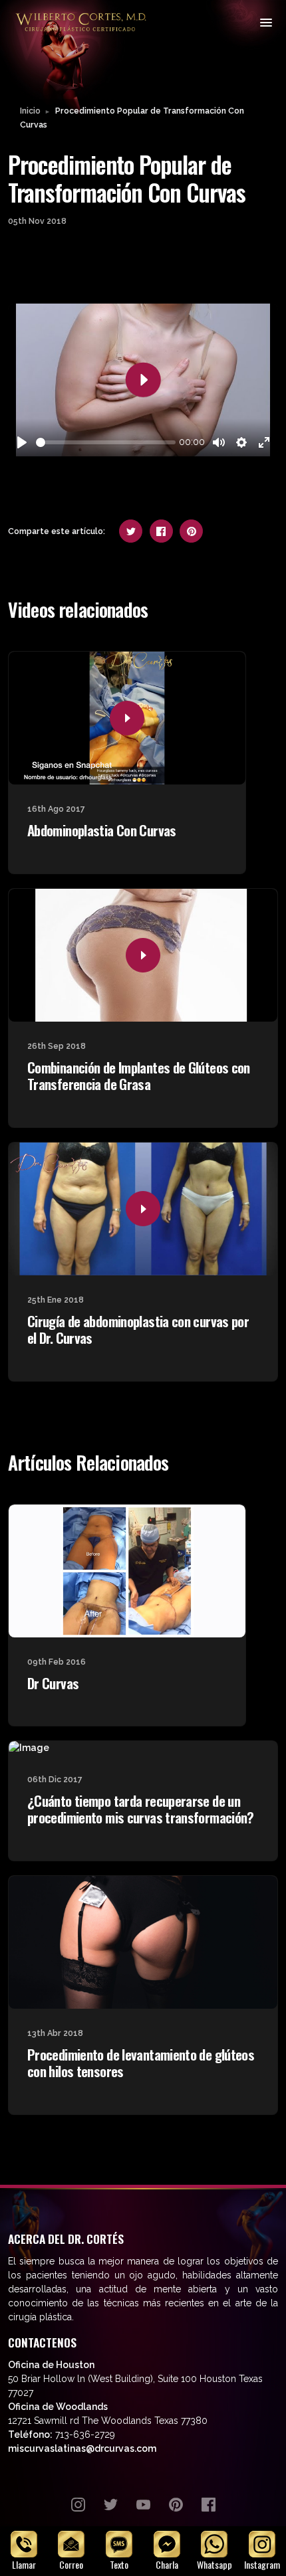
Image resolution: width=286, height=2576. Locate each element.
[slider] (106, 442)
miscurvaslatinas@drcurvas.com (82, 2448)
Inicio (30, 111)
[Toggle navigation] (265, 22)
